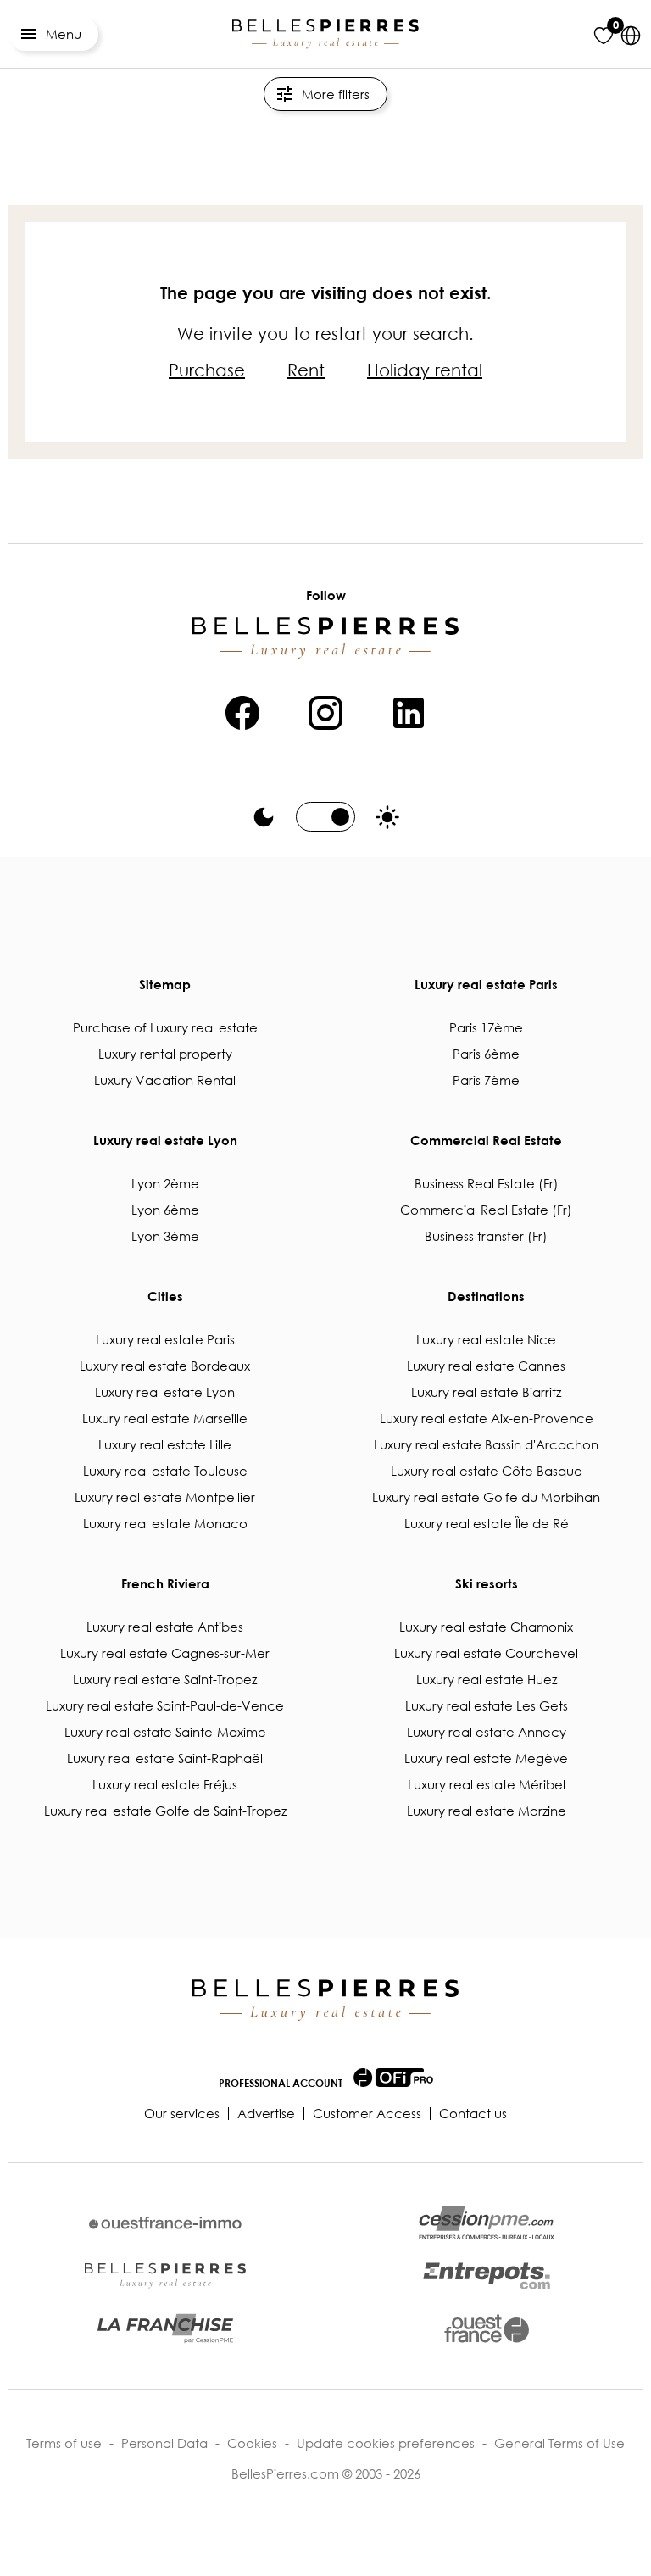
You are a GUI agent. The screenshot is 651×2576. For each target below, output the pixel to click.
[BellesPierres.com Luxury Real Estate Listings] (325, 34)
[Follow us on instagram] (325, 710)
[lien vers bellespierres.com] (165, 2276)
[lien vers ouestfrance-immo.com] (165, 2223)
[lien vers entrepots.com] (487, 2276)
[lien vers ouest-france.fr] (487, 2328)
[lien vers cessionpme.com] (487, 2223)
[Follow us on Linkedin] (409, 710)
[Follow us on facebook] (242, 710)
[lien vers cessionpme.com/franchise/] (165, 2328)
